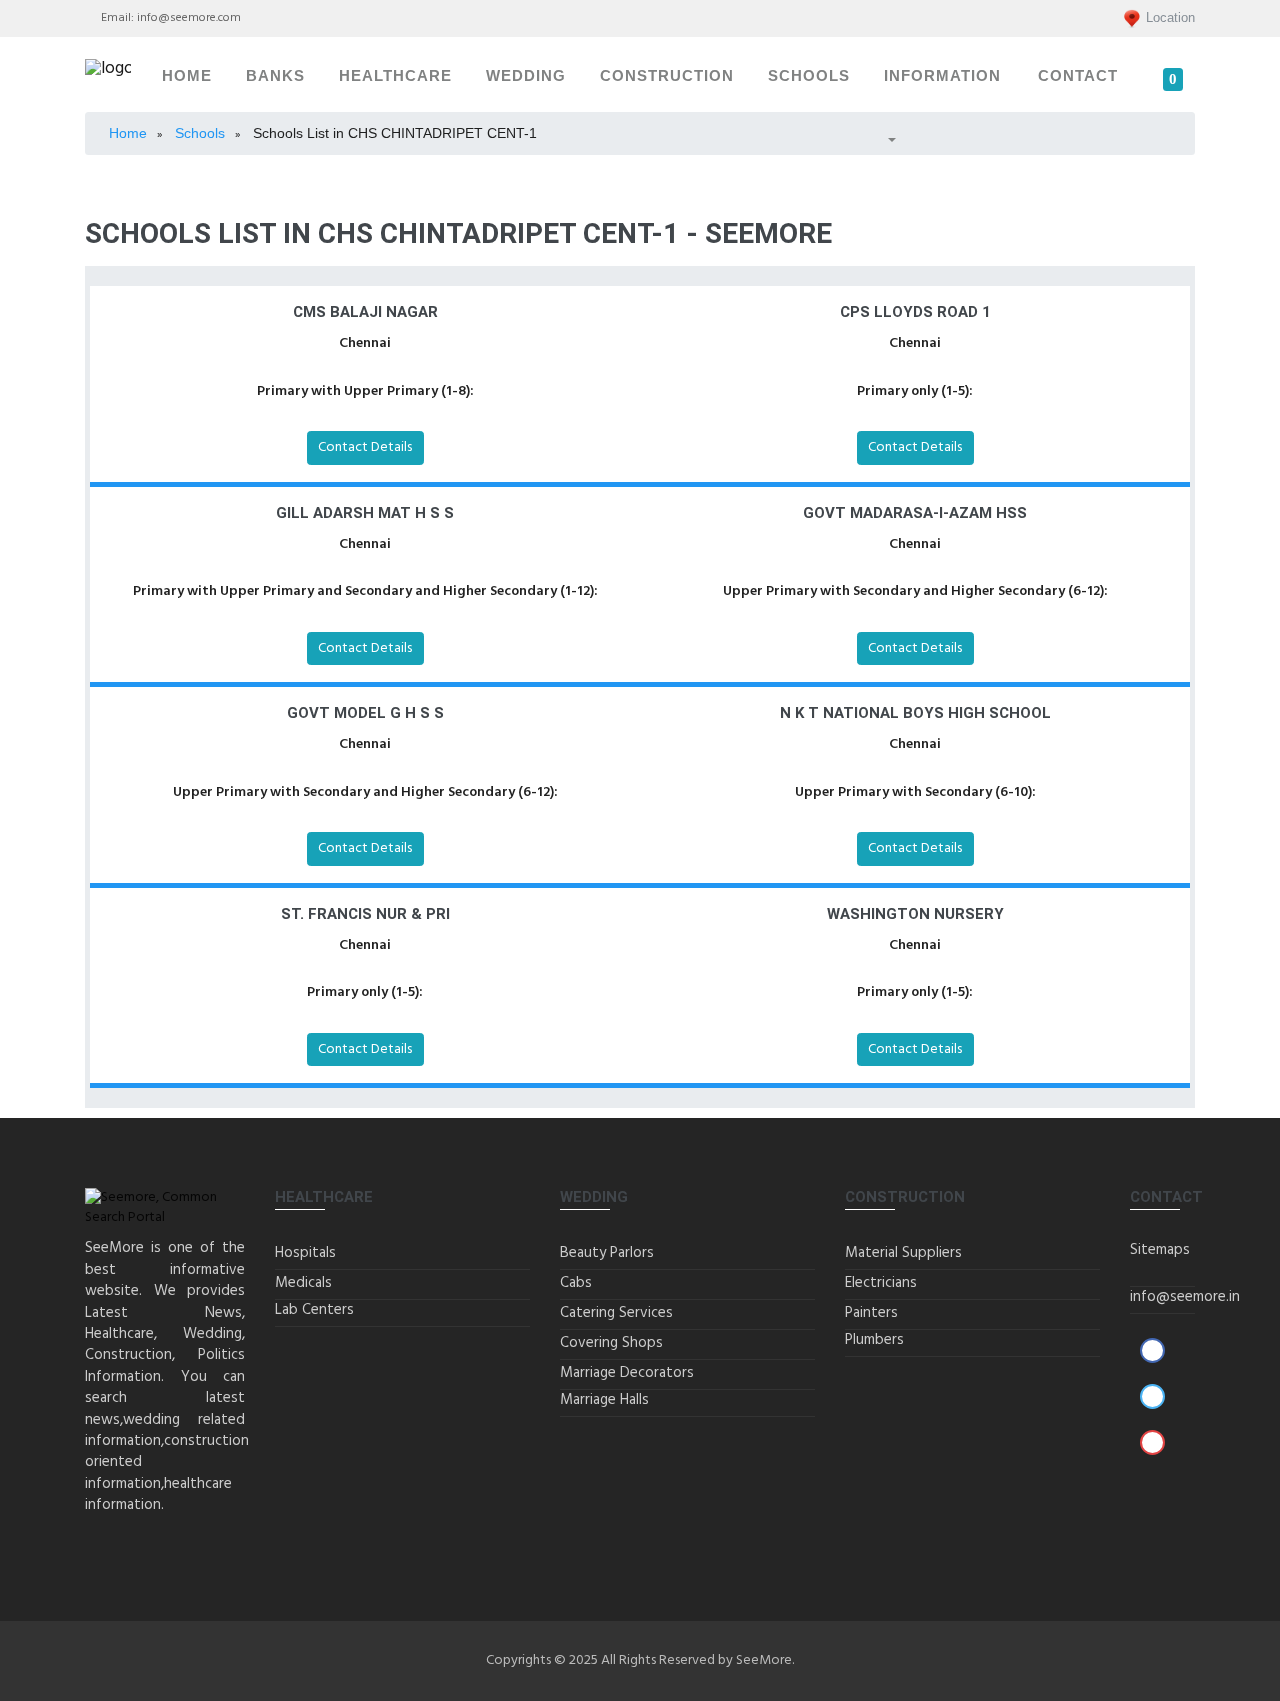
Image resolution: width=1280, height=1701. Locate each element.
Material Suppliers (903, 1253)
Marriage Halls (604, 1400)
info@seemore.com (189, 18)
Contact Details (365, 447)
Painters (871, 1313)
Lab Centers (314, 1310)
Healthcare (395, 76)
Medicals (303, 1283)
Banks (275, 76)
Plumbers (874, 1340)
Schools (809, 76)
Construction (667, 76)
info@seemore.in (1185, 1297)
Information (942, 76)
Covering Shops (611, 1343)
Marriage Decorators (627, 1373)
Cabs (576, 1283)
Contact (1078, 76)
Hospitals (305, 1253)
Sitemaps (1160, 1250)
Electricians (881, 1283)
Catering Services (616, 1313)
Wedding (526, 76)
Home (187, 76)
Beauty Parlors (607, 1253)
